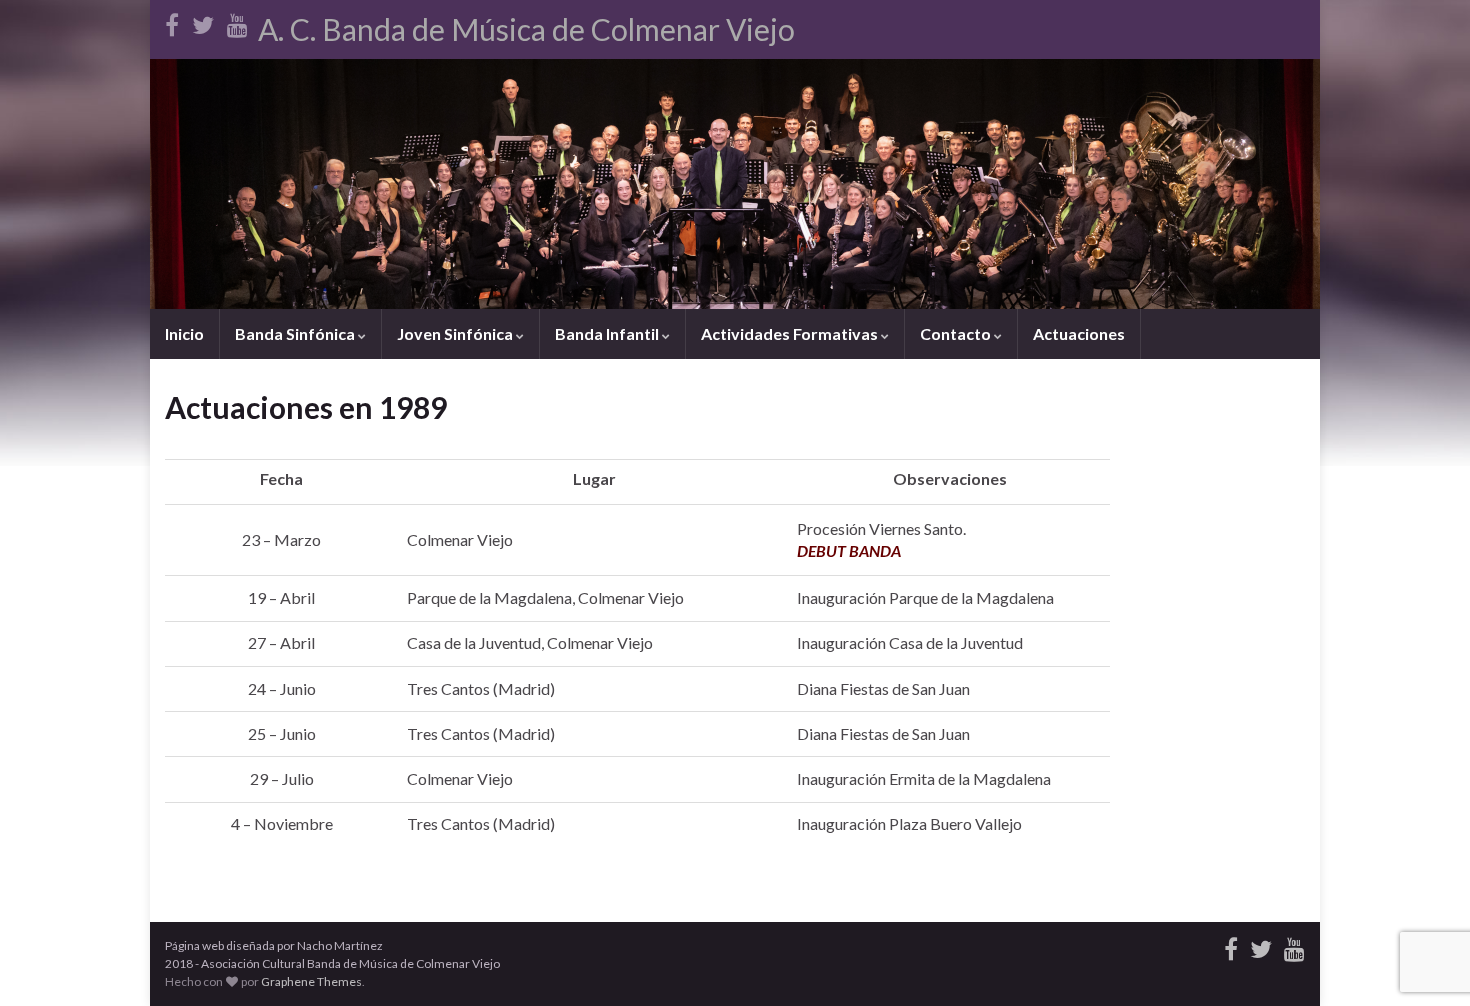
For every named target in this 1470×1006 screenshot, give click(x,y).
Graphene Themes (311, 981)
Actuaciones (1079, 333)
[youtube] (237, 21)
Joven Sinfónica (456, 333)
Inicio (184, 333)
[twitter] (203, 21)
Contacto (957, 333)
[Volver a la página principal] (735, 184)
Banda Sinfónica (296, 333)
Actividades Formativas (791, 333)
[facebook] (172, 21)
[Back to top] (1425, 961)
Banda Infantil (608, 333)
